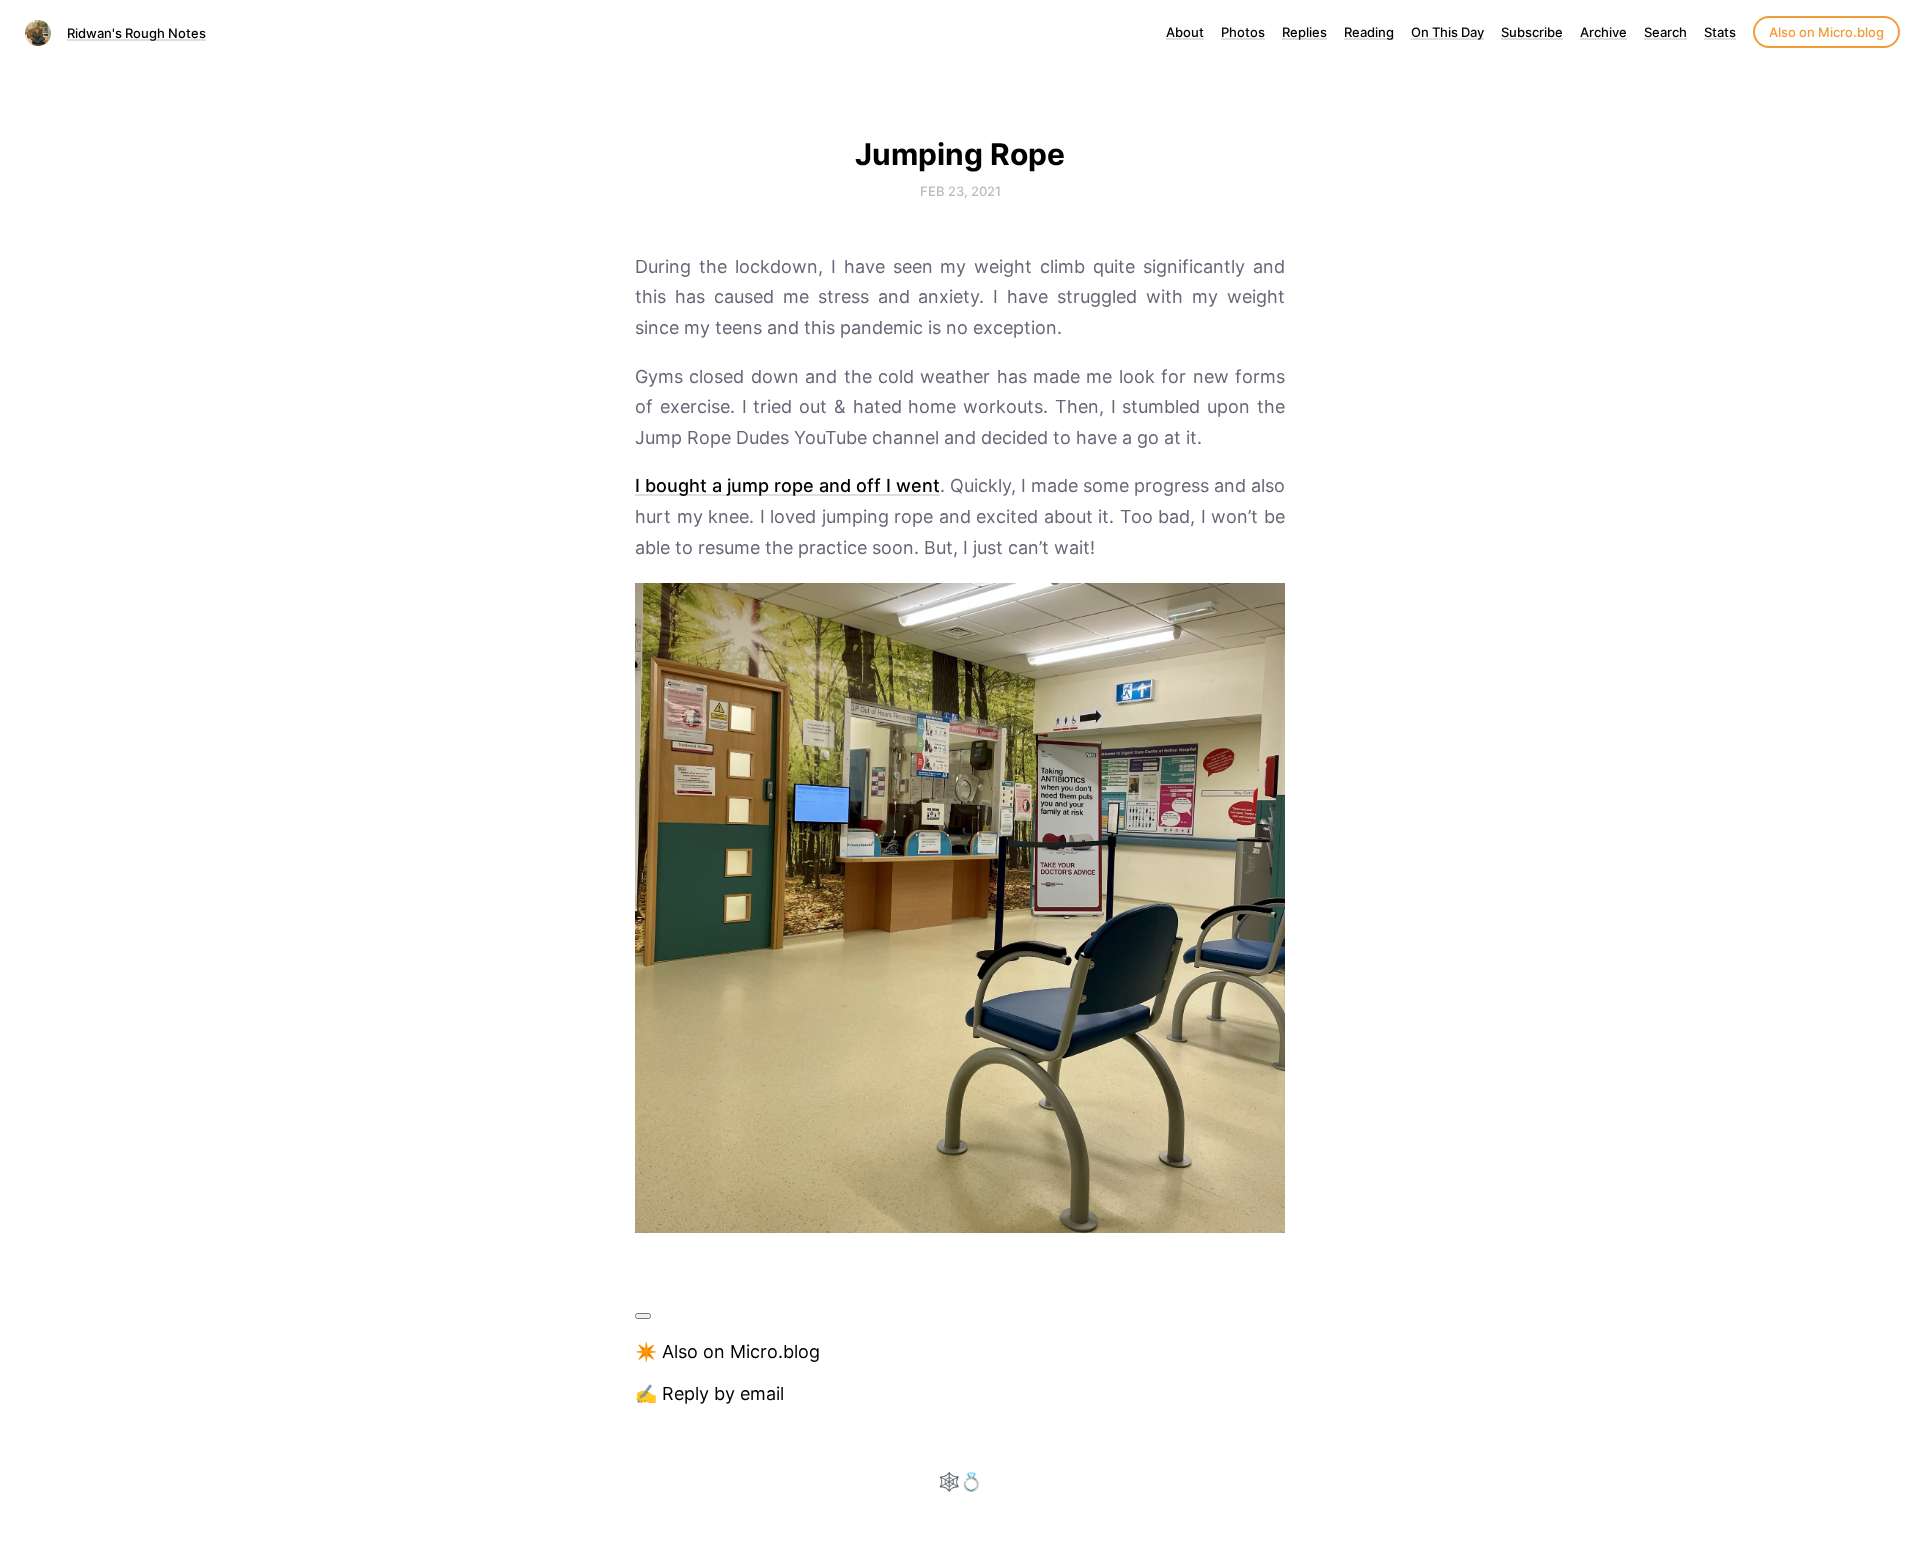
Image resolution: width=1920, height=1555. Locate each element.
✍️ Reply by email (709, 1393)
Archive (1603, 32)
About (1185, 32)
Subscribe (1532, 32)
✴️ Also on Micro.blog (727, 1351)
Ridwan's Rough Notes (136, 33)
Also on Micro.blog (1826, 32)
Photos (1243, 32)
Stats (1720, 32)
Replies (1304, 32)
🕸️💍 (960, 1481)
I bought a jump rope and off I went (787, 485)
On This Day (1447, 32)
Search (1665, 32)
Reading (1369, 32)
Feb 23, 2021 (960, 191)
